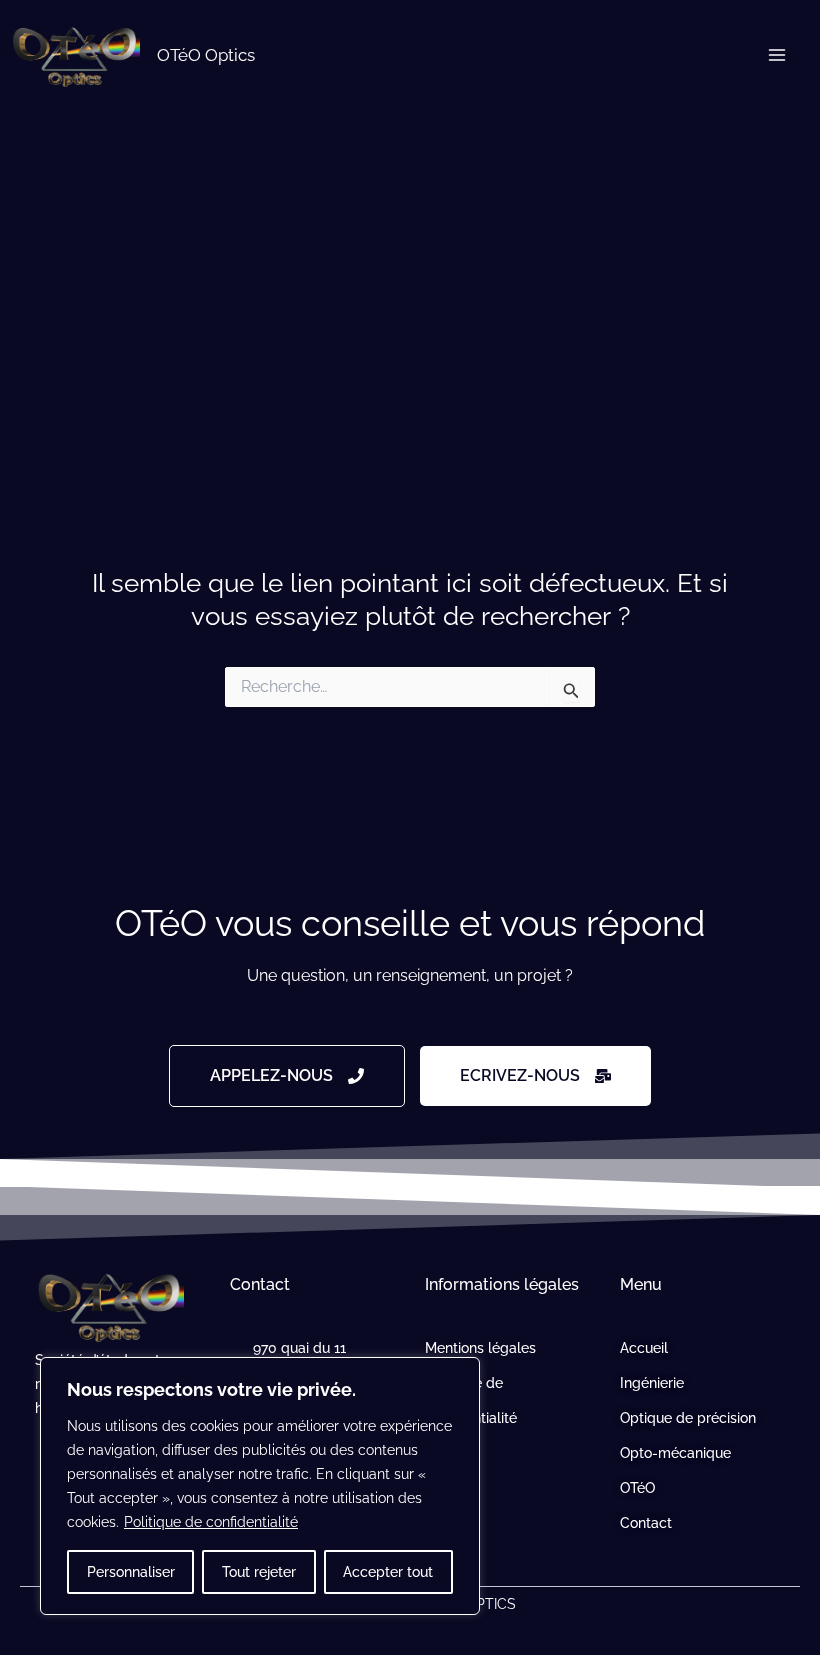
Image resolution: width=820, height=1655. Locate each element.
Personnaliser (131, 1572)
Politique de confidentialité (211, 1522)
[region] (260, 1486)
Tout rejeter (259, 1572)
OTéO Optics (206, 55)
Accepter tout (388, 1572)
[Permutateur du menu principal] (778, 55)
